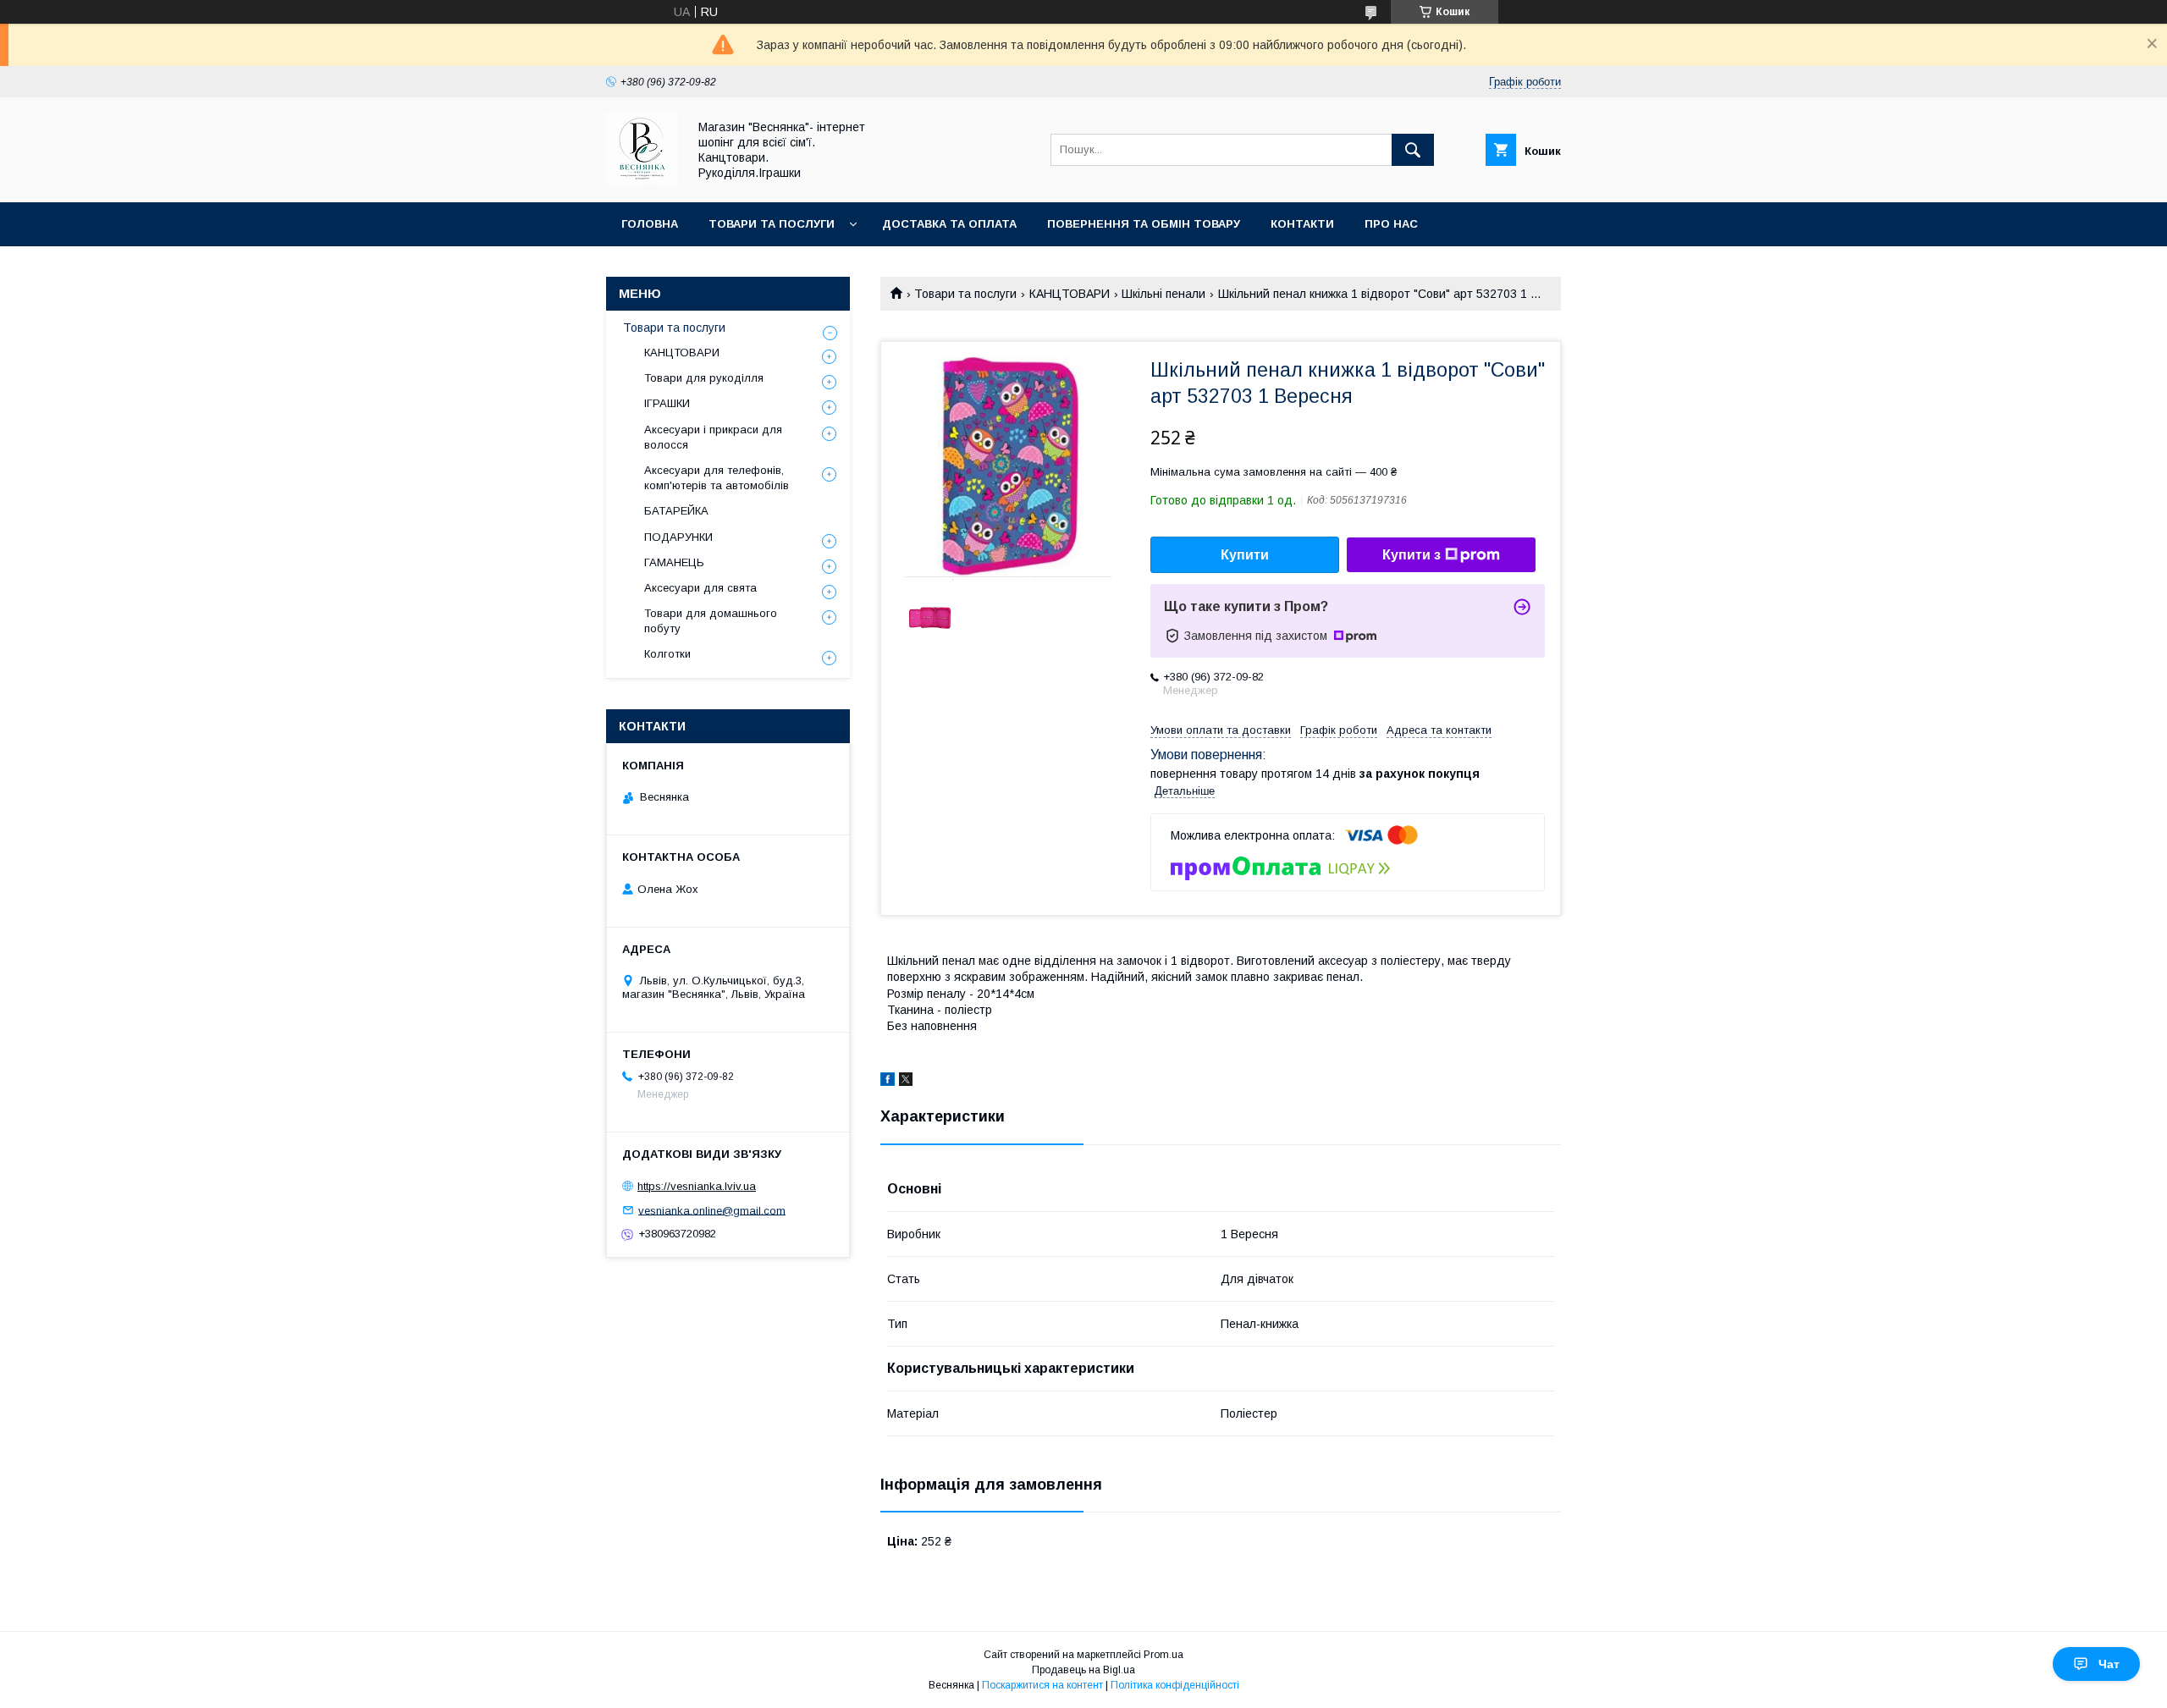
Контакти (1302, 224)
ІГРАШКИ (667, 403)
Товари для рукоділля (704, 378)
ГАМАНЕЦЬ (674, 562)
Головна (650, 224)
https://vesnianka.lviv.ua (697, 1186)
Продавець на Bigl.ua (1083, 1670)
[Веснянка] (642, 180)
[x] (906, 1082)
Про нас (1391, 224)
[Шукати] (1413, 150)
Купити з (1412, 555)
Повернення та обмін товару (1144, 224)
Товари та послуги (772, 224)
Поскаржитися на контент (1042, 1685)
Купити (1245, 555)
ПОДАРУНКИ (678, 537)
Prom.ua (1163, 1655)
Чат (2109, 1664)
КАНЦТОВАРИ (1070, 294)
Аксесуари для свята (700, 588)
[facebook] (888, 1082)
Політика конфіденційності (1175, 1685)
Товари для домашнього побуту (711, 621)
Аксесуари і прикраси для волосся (713, 437)
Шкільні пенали (1163, 294)
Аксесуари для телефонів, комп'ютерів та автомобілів (717, 478)
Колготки (667, 654)
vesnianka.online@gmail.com (712, 1210)
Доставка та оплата (949, 224)
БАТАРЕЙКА (676, 511)
